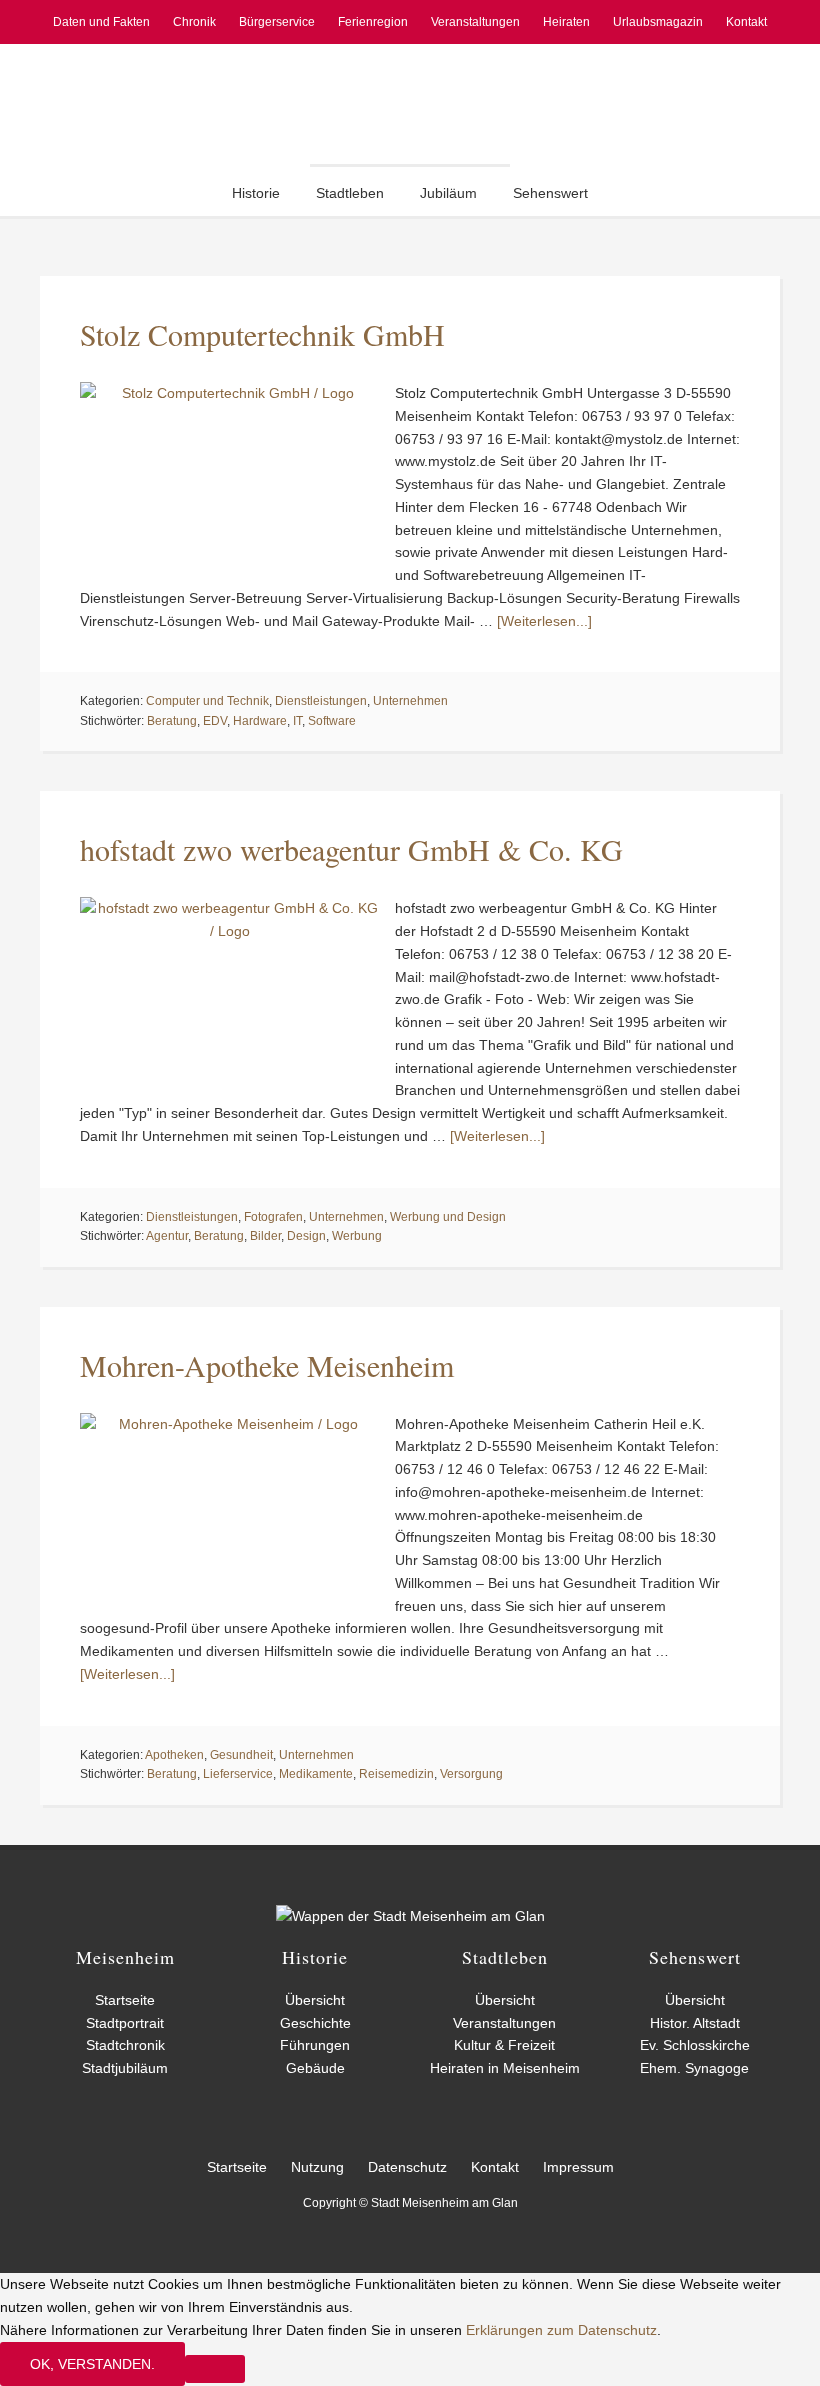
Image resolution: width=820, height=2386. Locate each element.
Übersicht (315, 2000)
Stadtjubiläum (125, 2068)
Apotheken (174, 1755)
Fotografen (273, 1217)
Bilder (265, 1236)
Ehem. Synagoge (694, 2068)
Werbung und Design (448, 1217)
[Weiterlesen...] (544, 621)
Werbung (357, 1236)
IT (297, 721)
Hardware (260, 721)
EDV (215, 721)
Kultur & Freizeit (504, 2045)
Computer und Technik (207, 701)
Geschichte (315, 2023)
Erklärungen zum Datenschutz (561, 2330)
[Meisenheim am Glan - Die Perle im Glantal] (410, 1916)
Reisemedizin (396, 1774)
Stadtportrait (125, 2023)
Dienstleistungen (321, 701)
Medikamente (316, 1774)
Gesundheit (241, 1755)
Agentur (167, 1236)
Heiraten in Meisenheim (505, 2068)
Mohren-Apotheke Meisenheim (267, 1365)
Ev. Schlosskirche (695, 2045)
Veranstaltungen (504, 2023)
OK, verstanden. (92, 2364)
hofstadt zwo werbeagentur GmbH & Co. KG (351, 849)
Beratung (172, 721)
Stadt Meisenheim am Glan (410, 104)
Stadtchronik (125, 2045)
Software (332, 721)
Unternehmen (410, 701)
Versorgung (471, 1774)
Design (306, 1236)
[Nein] (215, 2369)
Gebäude (315, 2068)
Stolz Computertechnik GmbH (262, 334)
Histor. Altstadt (695, 2023)
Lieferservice (238, 1774)
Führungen (315, 2045)
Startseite (125, 2000)
